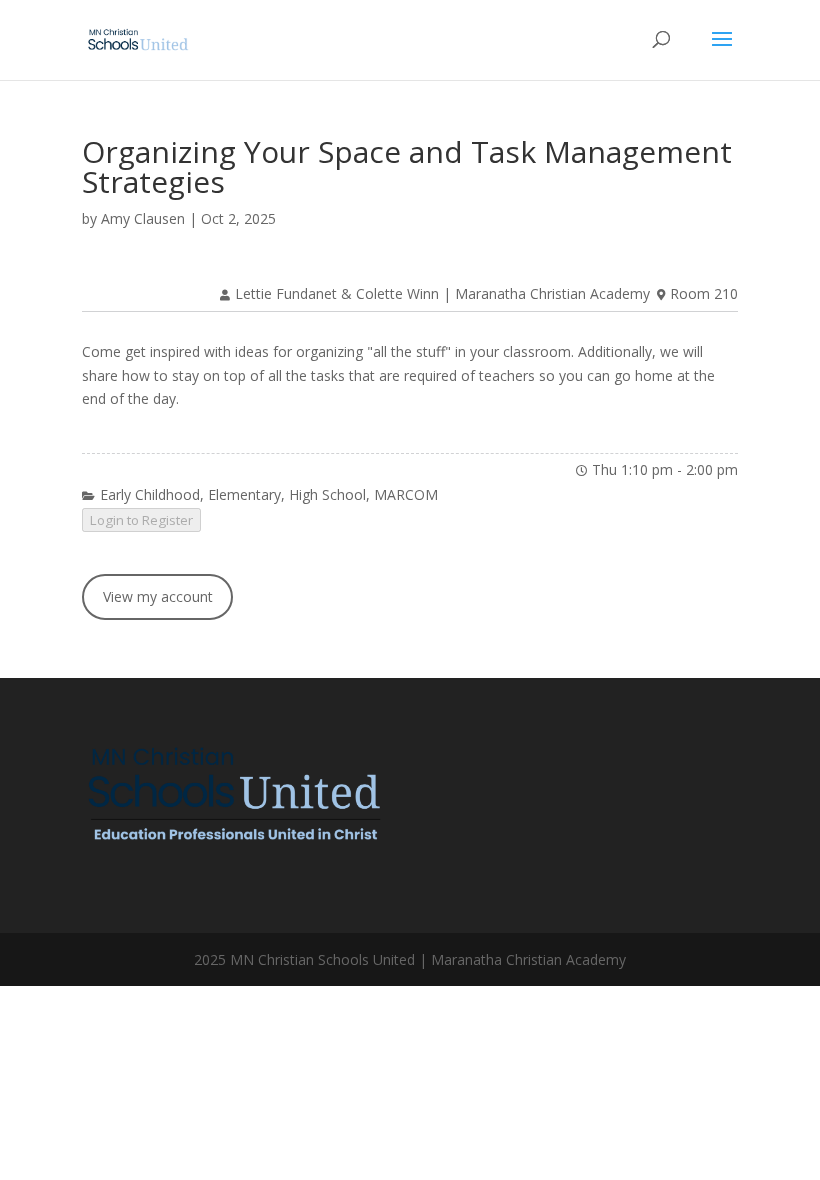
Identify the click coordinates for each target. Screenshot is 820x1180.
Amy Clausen (143, 218)
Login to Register (141, 520)
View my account (158, 596)
